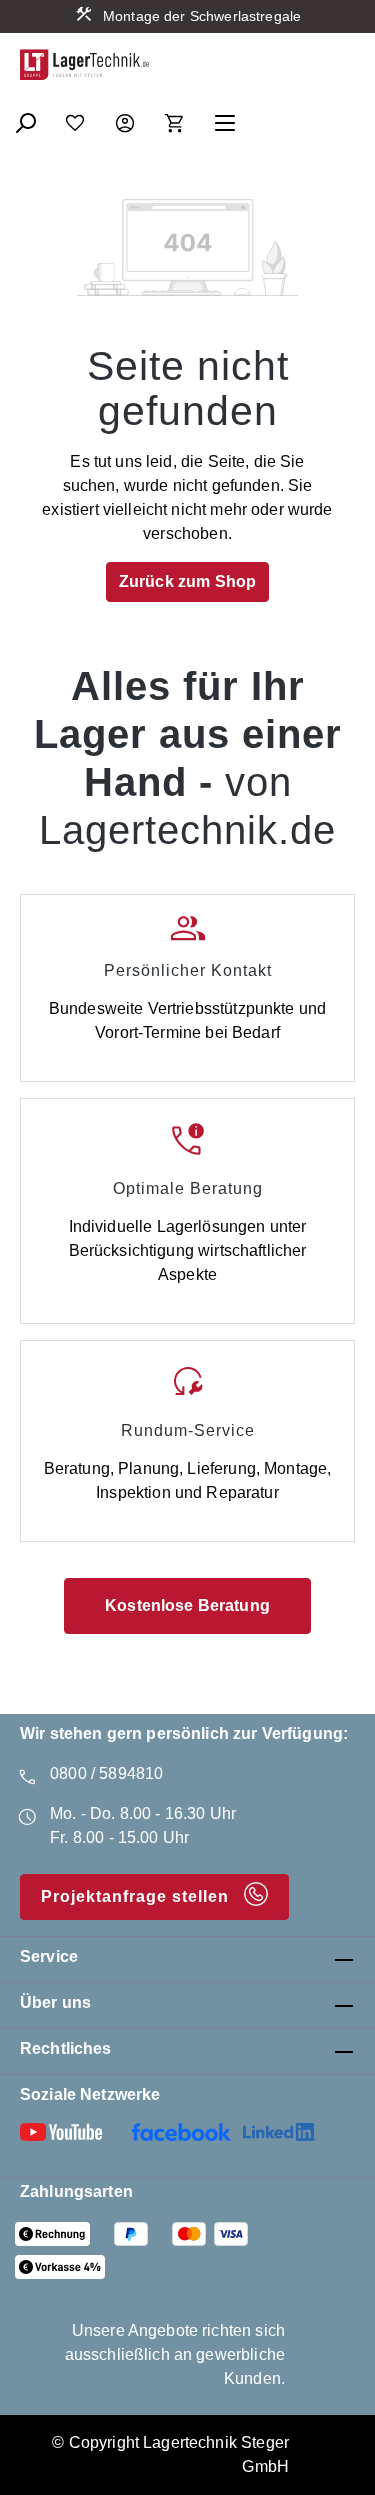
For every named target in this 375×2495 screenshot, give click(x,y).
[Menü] (225, 117)
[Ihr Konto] (125, 117)
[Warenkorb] (175, 117)
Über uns (55, 2002)
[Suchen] (25, 117)
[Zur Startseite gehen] (85, 64)
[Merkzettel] (75, 117)
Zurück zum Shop (187, 581)
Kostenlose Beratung (187, 1605)
